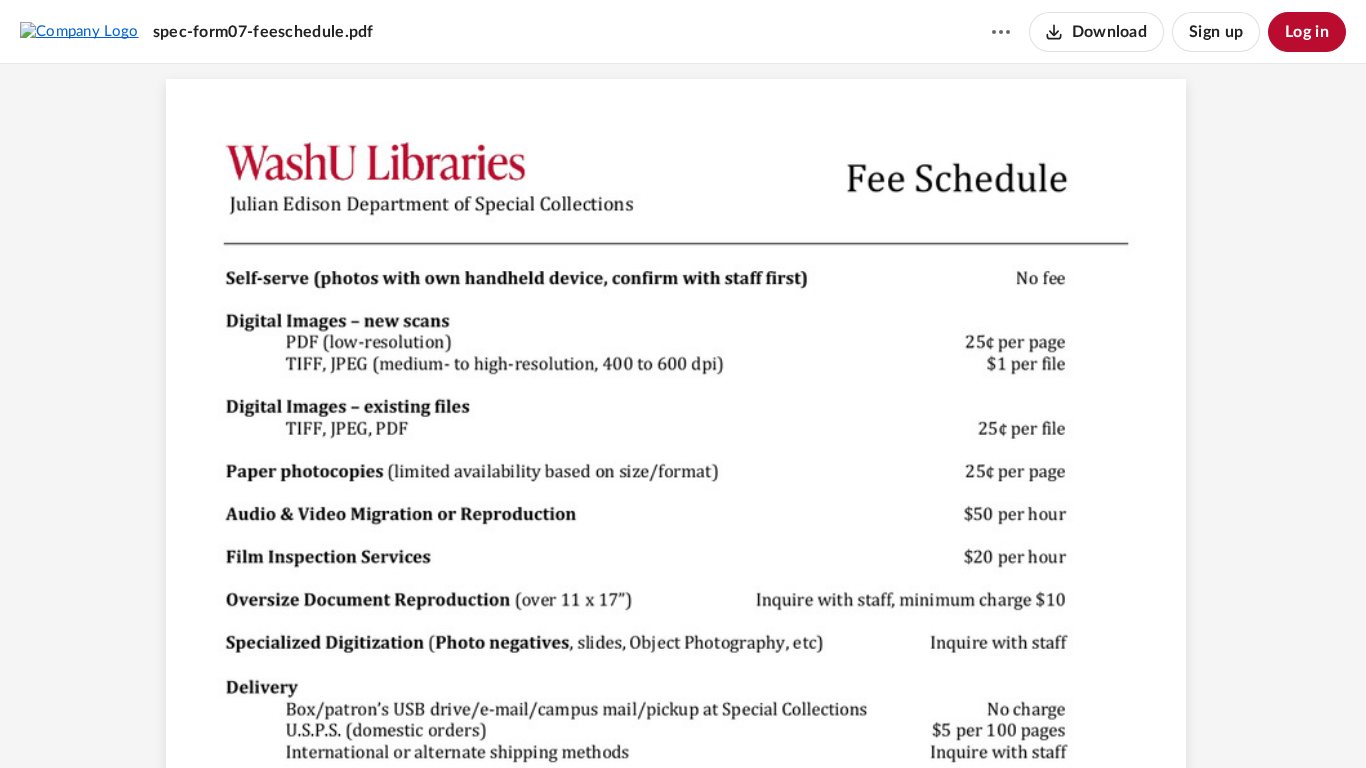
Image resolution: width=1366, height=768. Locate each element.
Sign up (1216, 32)
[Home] (79, 31)
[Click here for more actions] (1001, 32)
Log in (1307, 32)
